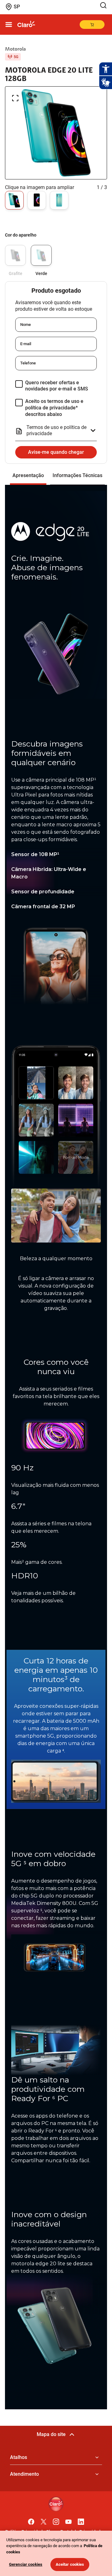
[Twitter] (44, 2520)
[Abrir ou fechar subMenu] (9, 25)
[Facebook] (31, 2520)
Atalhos (19, 2457)
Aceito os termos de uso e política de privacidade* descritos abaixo (54, 408)
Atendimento (24, 2474)
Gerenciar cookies (26, 2564)
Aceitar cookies (70, 2564)
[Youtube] (68, 2520)
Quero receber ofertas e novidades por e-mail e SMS (57, 386)
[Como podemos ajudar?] (105, 5)
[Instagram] (56, 2520)
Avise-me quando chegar (56, 452)
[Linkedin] (81, 2520)
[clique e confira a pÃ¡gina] (26, 25)
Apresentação (28, 475)
